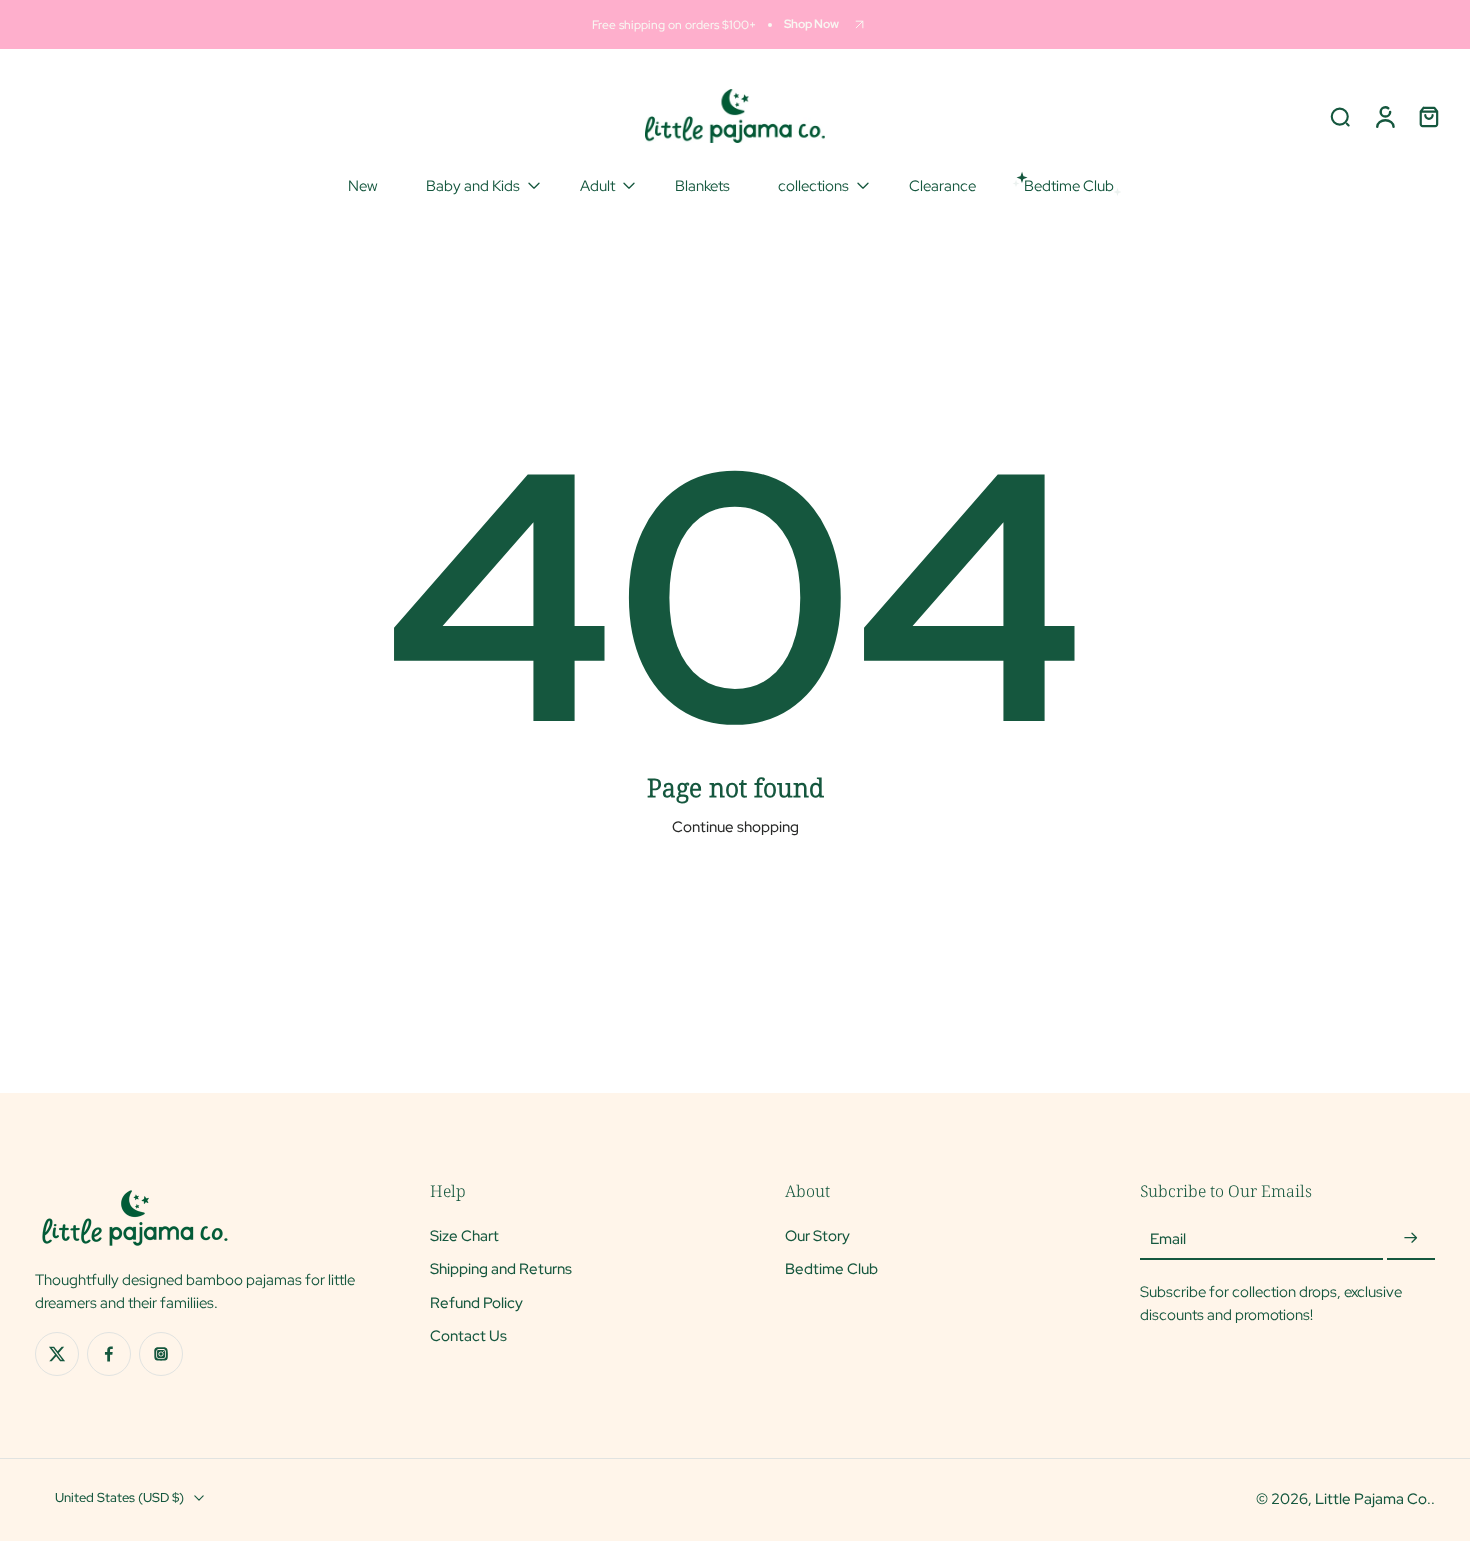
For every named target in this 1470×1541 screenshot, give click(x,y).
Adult (597, 185)
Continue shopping (735, 826)
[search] (1340, 116)
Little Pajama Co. (1373, 1498)
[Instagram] (161, 1354)
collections (813, 185)
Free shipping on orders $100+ (674, 24)
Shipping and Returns (501, 1268)
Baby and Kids (473, 185)
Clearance (942, 185)
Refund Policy (476, 1301)
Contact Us (468, 1335)
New (363, 185)
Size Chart (464, 1235)
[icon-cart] (1428, 116)
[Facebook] (109, 1354)
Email (1168, 1238)
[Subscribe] (1411, 1238)
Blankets (702, 185)
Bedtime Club (831, 1268)
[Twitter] (57, 1354)
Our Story (817, 1235)
